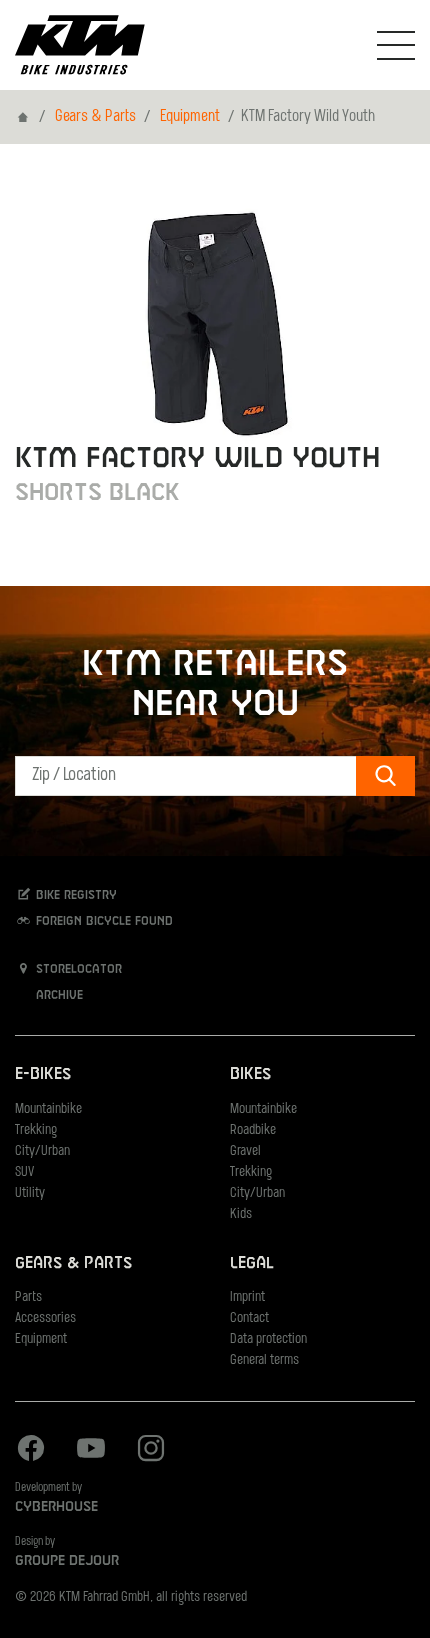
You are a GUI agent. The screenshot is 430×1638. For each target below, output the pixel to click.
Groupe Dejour (67, 1561)
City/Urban (42, 1151)
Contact (249, 1318)
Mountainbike (48, 1109)
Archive (57, 996)
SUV (24, 1172)
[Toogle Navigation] (396, 45)
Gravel (245, 1151)
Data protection (268, 1339)
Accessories (45, 1318)
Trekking (36, 1130)
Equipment (190, 117)
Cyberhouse (56, 1507)
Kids (241, 1214)
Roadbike (253, 1130)
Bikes (250, 1074)
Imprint (247, 1297)
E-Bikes (43, 1074)
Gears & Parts (95, 117)
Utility (30, 1193)
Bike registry (74, 895)
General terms (264, 1360)
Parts (28, 1297)
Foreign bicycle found (102, 921)
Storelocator (77, 970)
